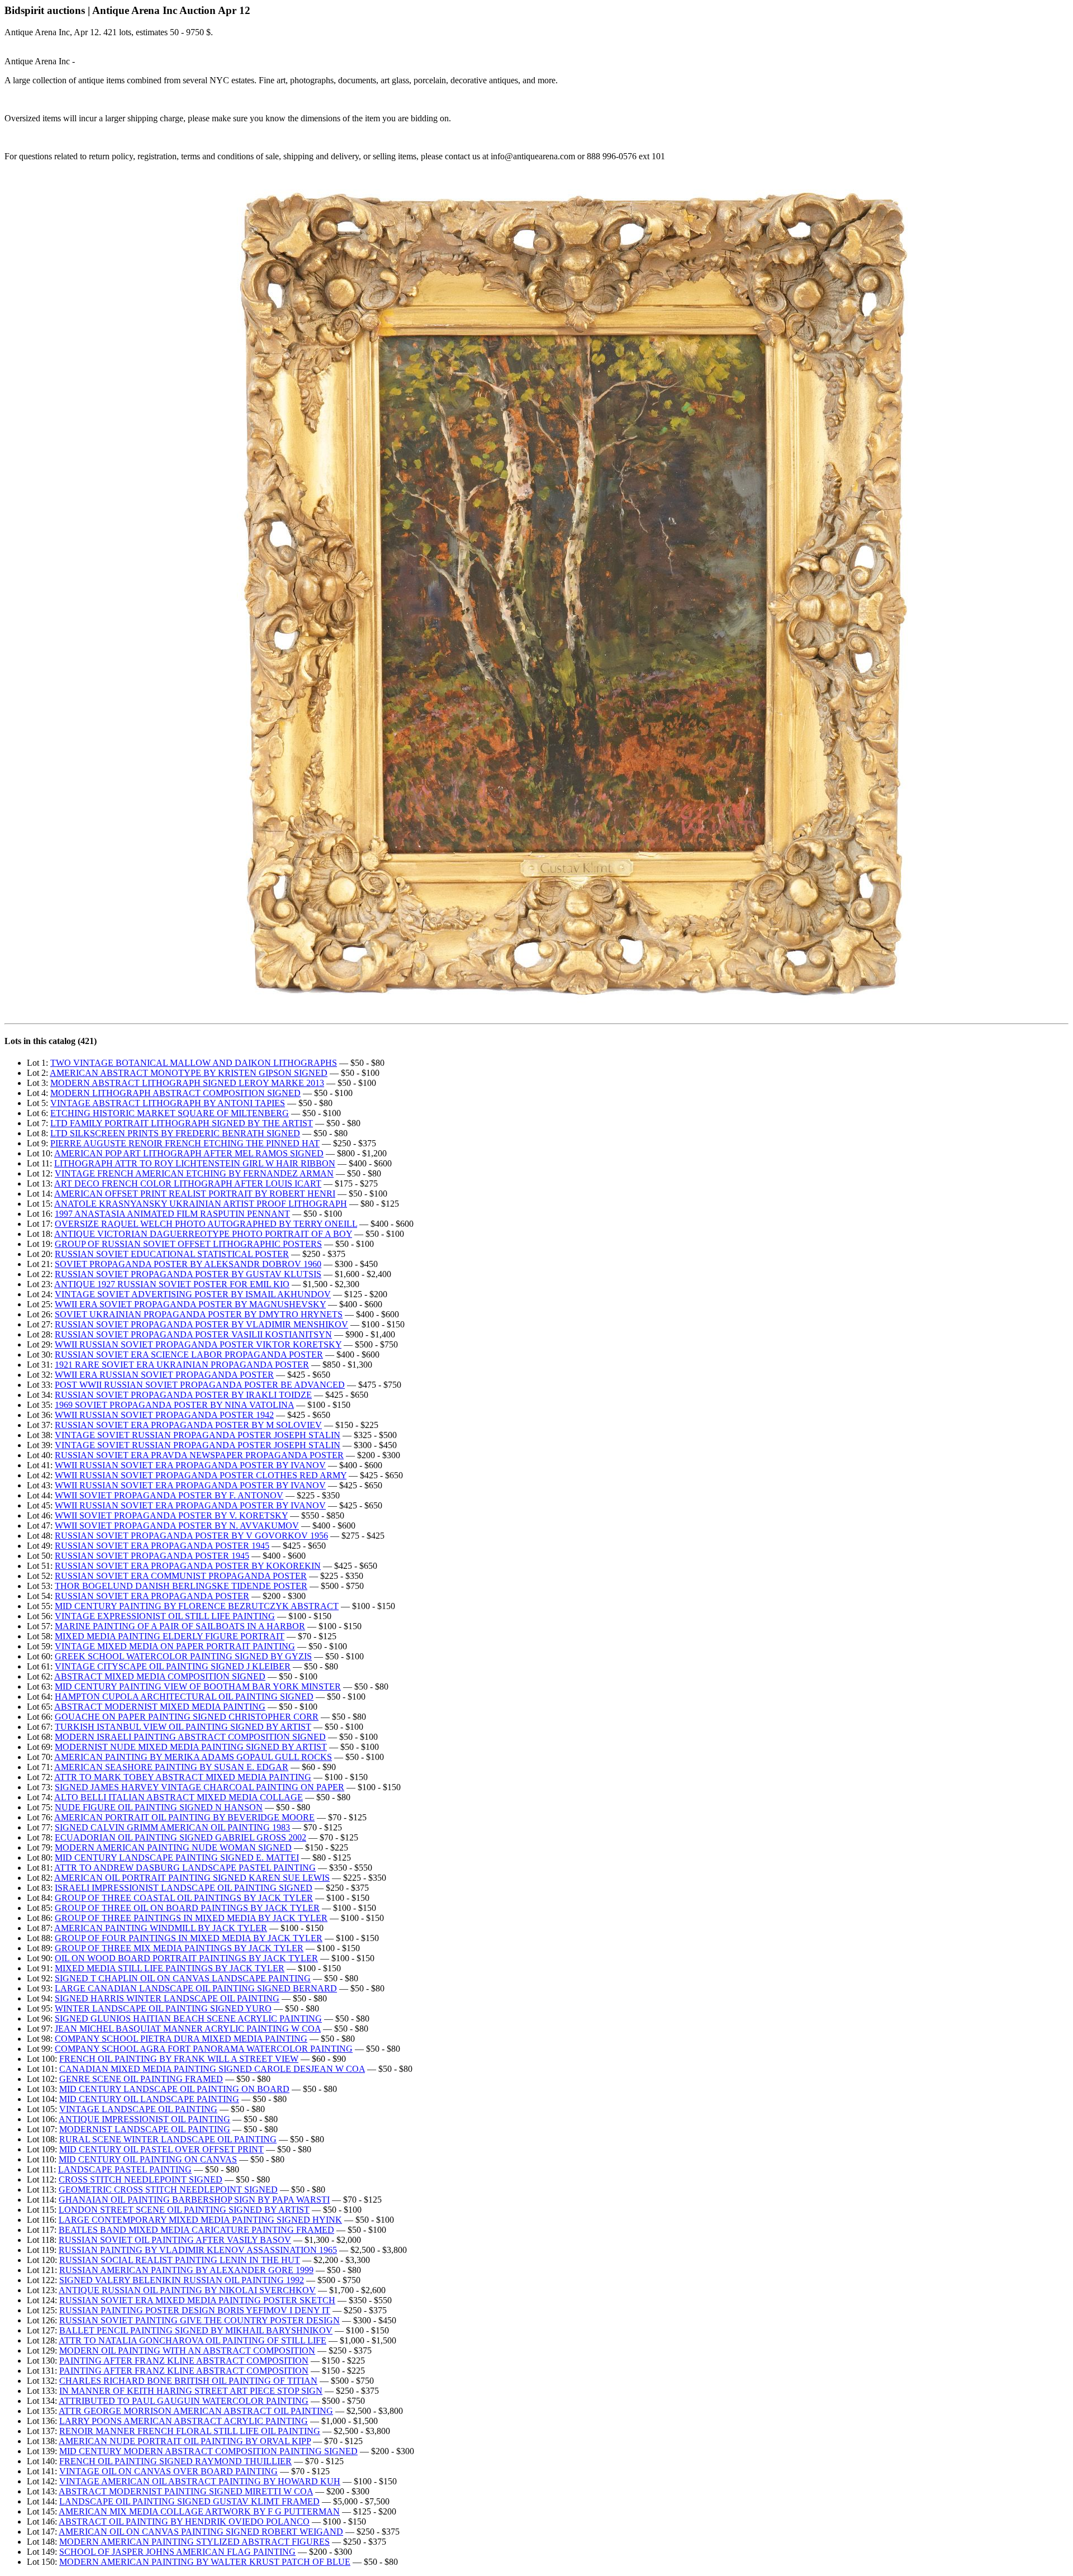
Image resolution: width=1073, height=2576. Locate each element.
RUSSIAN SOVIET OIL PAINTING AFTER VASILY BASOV (175, 2240)
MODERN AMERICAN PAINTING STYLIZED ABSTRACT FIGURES (194, 2542)
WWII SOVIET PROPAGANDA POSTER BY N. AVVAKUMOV (177, 1526)
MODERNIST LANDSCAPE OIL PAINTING (145, 2129)
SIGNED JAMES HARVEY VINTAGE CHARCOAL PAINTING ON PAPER (200, 1787)
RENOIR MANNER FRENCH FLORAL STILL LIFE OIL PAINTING (190, 2431)
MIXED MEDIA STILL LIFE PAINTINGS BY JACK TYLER (170, 1968)
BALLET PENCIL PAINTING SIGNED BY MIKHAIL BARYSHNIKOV (196, 2330)
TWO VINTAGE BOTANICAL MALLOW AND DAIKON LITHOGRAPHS (194, 1063)
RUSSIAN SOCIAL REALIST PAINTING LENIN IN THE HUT (180, 2260)
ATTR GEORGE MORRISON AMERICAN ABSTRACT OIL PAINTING (196, 2411)
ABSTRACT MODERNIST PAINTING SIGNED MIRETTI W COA (186, 2491)
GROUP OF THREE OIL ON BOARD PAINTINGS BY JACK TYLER (187, 1908)
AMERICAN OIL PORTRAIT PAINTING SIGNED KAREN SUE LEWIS (192, 1878)
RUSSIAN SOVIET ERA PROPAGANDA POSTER (152, 1596)
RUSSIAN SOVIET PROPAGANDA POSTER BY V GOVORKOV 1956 (191, 1536)
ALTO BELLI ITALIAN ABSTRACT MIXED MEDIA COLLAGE (179, 1797)
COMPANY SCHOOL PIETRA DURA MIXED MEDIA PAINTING (181, 2039)
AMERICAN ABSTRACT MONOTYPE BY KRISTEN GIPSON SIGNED (189, 1073)
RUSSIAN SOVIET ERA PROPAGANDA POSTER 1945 (162, 1546)
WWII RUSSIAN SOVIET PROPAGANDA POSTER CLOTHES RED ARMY (201, 1475)
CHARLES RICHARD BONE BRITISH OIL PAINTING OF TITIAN (188, 2381)
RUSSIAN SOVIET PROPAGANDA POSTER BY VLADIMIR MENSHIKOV (201, 1324)
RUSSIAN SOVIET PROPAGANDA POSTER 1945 (152, 1556)
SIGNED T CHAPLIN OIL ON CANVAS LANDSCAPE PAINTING (183, 1978)
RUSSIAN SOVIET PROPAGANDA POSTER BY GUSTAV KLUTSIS (188, 1274)
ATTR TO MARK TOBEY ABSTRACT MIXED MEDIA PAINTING (183, 1777)
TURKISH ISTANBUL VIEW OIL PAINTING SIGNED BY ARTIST (183, 1727)
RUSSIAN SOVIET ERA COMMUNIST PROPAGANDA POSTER (181, 1576)
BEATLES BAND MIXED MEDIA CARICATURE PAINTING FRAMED (196, 2230)
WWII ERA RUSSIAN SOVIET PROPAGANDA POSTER (164, 1375)
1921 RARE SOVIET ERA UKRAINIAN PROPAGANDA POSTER (182, 1365)
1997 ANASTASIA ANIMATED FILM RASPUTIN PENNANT (172, 1214)
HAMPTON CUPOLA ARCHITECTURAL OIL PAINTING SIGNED (184, 1697)
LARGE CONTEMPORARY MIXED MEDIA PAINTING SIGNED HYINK (200, 2220)
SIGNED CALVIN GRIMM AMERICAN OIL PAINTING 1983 (172, 1827)
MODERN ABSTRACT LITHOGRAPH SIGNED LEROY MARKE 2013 (187, 1083)
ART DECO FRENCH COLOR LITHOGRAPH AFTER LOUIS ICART (188, 1183)
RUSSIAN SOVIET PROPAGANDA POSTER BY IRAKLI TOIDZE (183, 1395)
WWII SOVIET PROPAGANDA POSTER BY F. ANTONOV (169, 1495)
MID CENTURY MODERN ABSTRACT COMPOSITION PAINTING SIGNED (208, 2451)
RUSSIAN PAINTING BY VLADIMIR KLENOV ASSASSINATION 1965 (198, 2250)
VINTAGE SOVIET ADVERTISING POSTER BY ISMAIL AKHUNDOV (193, 1294)
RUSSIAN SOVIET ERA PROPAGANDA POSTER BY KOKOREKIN (188, 1566)
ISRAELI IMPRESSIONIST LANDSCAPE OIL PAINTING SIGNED (184, 1888)
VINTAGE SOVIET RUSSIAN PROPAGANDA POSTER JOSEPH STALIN (198, 1435)
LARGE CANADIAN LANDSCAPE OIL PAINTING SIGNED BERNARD (196, 1988)
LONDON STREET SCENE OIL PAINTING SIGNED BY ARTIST (184, 2210)
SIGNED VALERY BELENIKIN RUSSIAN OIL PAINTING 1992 (182, 2280)
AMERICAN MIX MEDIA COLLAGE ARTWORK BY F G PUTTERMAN (199, 2511)
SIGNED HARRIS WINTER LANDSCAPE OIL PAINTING (167, 1998)
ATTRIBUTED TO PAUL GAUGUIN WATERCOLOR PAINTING (184, 2401)
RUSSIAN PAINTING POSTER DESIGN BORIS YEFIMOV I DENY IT (195, 2310)
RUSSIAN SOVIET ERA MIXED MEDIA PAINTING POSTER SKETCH (197, 2300)
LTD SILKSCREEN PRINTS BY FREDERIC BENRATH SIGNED (175, 1133)
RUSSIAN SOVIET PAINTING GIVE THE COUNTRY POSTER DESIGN (200, 2320)
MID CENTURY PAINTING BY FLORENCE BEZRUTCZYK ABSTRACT (197, 1606)
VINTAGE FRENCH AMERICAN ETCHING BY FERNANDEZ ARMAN (194, 1173)
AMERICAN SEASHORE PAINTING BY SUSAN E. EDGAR (171, 1767)
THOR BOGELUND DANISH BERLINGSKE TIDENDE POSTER (181, 1586)
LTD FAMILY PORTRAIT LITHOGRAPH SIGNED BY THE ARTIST (182, 1123)
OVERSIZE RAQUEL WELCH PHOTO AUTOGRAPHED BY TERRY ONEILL (206, 1224)
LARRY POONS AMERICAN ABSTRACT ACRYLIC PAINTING (184, 2421)
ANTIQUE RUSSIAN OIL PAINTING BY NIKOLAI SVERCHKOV (187, 2290)
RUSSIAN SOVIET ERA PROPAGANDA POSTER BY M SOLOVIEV (188, 1425)
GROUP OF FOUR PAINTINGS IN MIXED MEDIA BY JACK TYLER (189, 1938)
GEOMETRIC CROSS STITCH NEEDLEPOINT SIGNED (168, 2190)
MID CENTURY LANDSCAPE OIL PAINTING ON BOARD (174, 2089)
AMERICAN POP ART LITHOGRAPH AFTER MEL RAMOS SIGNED (189, 1153)
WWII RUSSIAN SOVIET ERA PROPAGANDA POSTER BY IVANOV (190, 1465)
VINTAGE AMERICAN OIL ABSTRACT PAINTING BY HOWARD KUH (200, 2481)
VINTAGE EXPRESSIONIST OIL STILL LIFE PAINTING (165, 1616)
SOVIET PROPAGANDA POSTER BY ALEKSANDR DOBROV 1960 (188, 1264)
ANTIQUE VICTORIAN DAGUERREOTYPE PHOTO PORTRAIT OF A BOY (203, 1234)
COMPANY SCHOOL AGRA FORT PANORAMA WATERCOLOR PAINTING (204, 2049)
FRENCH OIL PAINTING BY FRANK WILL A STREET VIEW (179, 2059)
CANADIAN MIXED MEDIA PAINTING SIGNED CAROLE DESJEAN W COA (212, 2069)
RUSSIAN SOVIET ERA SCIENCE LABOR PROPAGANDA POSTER (189, 1355)
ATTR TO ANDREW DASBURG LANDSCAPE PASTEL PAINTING (185, 1868)
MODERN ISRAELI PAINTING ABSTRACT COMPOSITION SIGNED (190, 1737)
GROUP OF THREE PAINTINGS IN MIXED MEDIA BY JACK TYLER (191, 1918)
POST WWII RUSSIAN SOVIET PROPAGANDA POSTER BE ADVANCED (200, 1385)
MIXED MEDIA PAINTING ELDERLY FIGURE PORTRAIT (170, 1636)
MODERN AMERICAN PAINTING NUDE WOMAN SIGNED (173, 1847)
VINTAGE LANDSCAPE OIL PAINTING (138, 2109)
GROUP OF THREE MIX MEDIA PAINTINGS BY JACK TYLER (179, 1948)
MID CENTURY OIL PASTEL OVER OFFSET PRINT (162, 2149)
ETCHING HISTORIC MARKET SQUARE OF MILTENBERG (170, 1113)
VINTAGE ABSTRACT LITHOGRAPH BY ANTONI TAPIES (168, 1103)
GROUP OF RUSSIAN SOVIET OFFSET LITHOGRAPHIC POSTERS (188, 1244)
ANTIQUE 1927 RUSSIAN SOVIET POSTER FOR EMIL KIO (172, 1284)
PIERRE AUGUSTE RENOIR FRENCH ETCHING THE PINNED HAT (185, 1143)
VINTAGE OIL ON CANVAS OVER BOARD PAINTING (168, 2471)
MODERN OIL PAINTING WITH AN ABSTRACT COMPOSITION (187, 2350)
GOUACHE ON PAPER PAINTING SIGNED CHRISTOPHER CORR (187, 1717)
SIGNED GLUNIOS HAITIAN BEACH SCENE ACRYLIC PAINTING (188, 2018)
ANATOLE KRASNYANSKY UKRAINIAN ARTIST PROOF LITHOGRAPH (201, 1204)
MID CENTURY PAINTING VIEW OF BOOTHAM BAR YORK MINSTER (198, 1687)
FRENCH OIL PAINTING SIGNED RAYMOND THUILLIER (175, 2461)
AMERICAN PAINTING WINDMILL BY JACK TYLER (161, 1928)
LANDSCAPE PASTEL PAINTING (125, 2169)
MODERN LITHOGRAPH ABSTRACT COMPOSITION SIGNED (175, 1093)
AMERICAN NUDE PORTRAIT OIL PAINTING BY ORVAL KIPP (185, 2441)
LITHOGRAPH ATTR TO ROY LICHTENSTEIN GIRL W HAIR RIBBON (195, 1163)
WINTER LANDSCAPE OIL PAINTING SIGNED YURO (163, 2008)
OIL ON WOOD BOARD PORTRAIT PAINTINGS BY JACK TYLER (186, 1958)
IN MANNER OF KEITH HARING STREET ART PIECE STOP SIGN (191, 2391)
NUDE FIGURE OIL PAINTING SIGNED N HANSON (159, 1807)
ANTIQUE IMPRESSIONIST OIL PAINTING (144, 2119)
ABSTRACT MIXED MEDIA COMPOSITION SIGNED (160, 1676)
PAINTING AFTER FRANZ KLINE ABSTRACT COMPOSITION (184, 2361)
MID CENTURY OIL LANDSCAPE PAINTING (149, 2099)
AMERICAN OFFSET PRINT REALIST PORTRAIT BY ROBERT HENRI (195, 1194)
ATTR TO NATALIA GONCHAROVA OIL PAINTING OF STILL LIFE (193, 2340)
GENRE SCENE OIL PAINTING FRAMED (141, 2079)
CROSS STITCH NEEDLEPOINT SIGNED (141, 2179)
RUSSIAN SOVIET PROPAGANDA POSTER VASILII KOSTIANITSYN (193, 1334)
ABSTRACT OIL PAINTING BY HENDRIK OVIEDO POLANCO (184, 2522)
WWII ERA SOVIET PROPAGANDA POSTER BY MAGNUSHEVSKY (190, 1304)
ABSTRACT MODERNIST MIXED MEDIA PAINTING (160, 1707)
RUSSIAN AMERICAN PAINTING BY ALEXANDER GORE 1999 (186, 2270)
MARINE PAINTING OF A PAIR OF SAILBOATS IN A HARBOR (180, 1626)
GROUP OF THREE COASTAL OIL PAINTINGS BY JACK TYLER (184, 1898)
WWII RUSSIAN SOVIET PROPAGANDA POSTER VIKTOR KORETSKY (198, 1344)
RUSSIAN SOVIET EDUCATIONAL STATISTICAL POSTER (172, 1254)
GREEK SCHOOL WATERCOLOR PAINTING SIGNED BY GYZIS (183, 1656)
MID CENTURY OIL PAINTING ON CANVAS (148, 2159)
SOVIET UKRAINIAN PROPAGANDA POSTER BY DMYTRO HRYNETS (199, 1314)
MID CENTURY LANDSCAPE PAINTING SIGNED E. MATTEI (177, 1858)
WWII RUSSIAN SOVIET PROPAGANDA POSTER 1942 (164, 1415)
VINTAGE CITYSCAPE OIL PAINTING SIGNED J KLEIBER (173, 1666)
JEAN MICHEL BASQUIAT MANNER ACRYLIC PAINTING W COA (188, 2029)
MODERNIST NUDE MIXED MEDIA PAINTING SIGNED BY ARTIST (191, 1747)
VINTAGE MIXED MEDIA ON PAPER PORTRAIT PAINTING (175, 1646)
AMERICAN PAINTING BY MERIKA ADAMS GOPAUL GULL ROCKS (193, 1757)
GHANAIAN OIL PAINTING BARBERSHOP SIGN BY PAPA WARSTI (194, 2200)
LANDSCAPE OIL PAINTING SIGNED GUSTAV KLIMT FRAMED (189, 2501)
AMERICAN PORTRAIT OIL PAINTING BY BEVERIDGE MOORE (184, 1817)
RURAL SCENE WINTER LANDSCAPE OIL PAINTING (168, 2139)
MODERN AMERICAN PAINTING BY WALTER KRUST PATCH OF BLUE (205, 2562)
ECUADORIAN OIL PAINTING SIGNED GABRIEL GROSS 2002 (181, 1837)
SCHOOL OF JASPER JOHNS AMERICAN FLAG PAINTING (177, 2552)
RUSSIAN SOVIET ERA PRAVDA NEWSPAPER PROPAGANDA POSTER (199, 1455)
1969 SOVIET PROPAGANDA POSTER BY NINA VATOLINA (174, 1405)
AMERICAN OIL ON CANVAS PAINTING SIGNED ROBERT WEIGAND (201, 2532)
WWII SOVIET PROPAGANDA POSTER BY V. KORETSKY (171, 1515)
